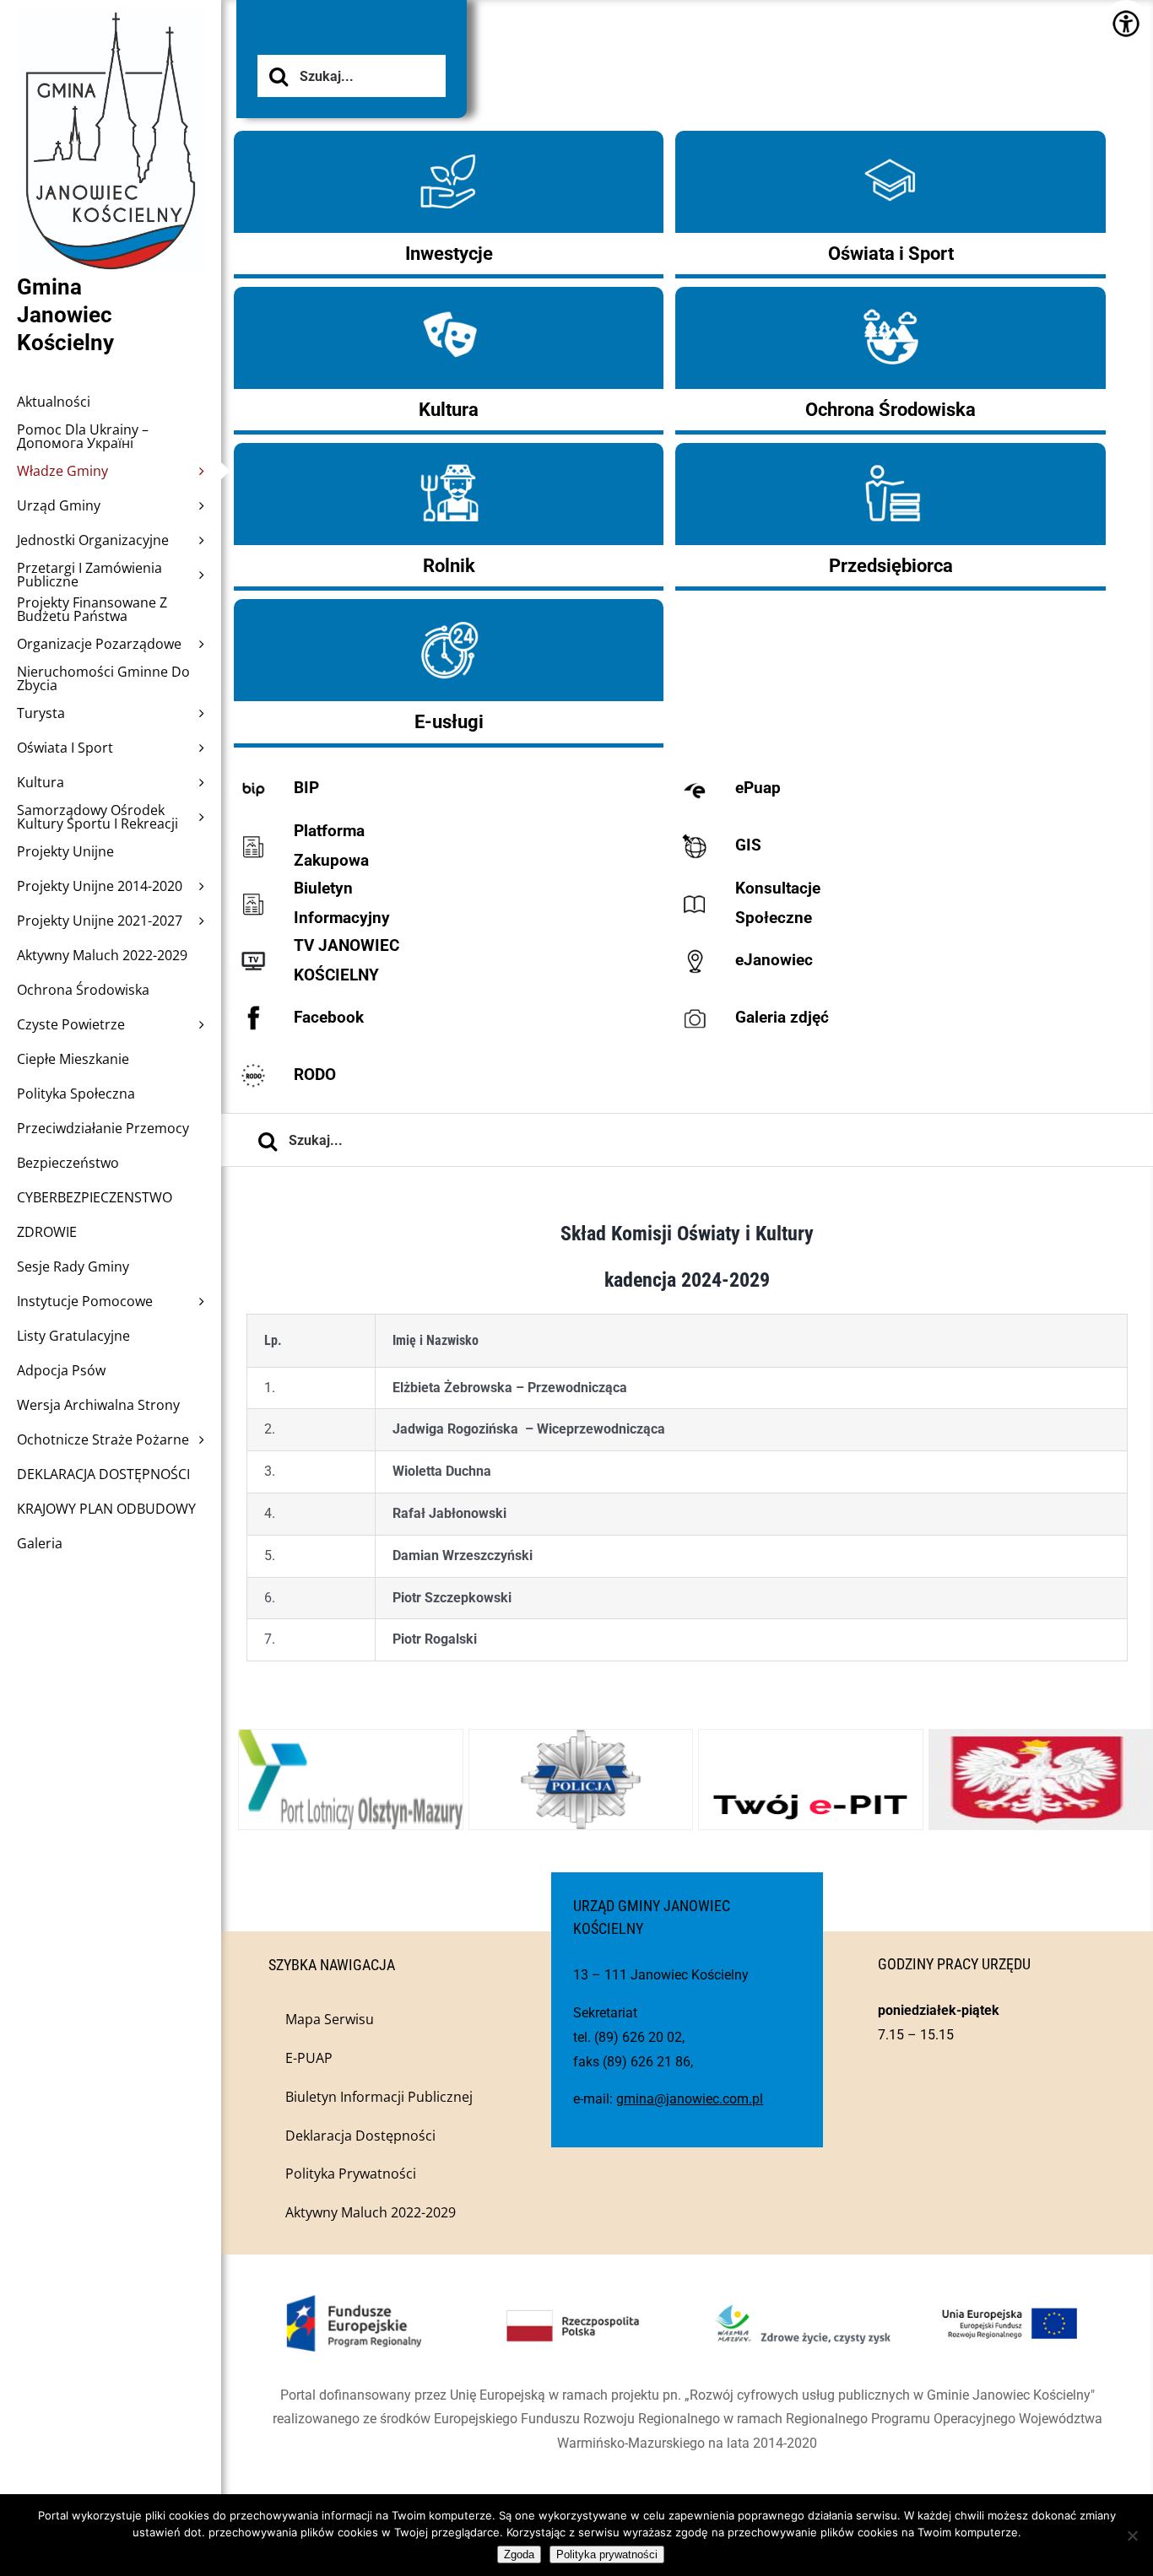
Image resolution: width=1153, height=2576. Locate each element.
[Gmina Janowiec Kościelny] (111, 51)
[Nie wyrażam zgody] (1132, 2535)
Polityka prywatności (607, 2554)
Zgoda (519, 2554)
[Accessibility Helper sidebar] (1126, 23)
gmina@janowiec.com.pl (690, 2099)
